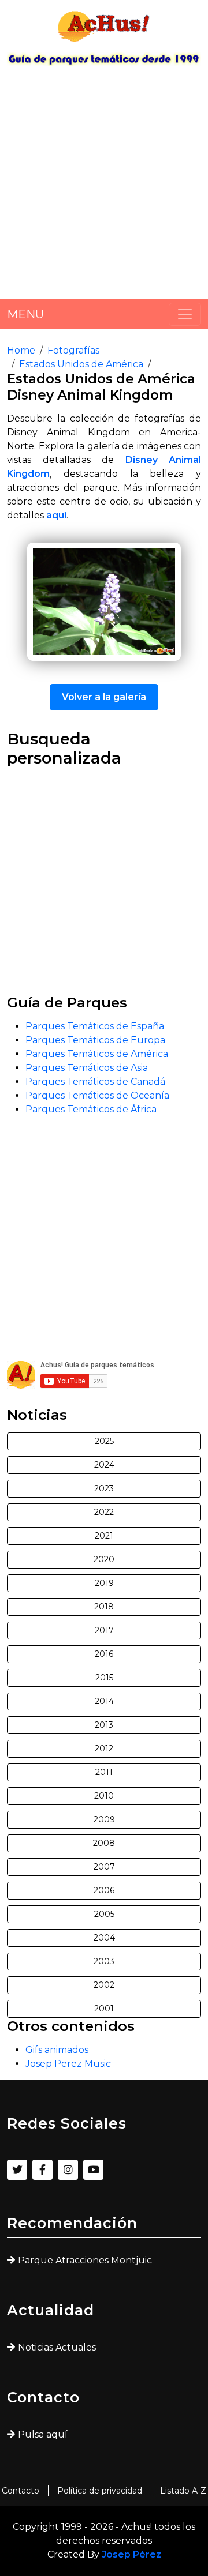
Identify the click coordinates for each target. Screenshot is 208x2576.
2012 (104, 1748)
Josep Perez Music (68, 2064)
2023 (104, 1488)
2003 (104, 1961)
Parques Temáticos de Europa (95, 1040)
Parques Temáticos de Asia (87, 1068)
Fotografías (73, 350)
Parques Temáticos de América (97, 1054)
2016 (104, 1654)
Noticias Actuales (57, 2347)
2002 (104, 1985)
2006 (104, 1890)
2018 (104, 1607)
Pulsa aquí (43, 2434)
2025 (104, 1441)
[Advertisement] (104, 187)
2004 (104, 1938)
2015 (104, 1678)
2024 (104, 1465)
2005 (104, 1914)
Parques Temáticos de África (91, 1109)
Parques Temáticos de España (95, 1026)
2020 (104, 1559)
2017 (104, 1630)
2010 (104, 1796)
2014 (104, 1701)
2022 (104, 1512)
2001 (104, 2009)
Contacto (21, 2491)
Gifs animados (57, 2050)
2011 (104, 1772)
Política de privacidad (100, 2491)
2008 (104, 1843)
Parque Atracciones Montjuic (85, 2260)
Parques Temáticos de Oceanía (97, 1095)
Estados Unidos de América (81, 364)
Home (21, 350)
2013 (104, 1725)
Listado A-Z (183, 2491)
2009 (104, 1819)
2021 (104, 1536)
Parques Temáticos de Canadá (95, 1082)
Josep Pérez (131, 2554)
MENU (25, 314)
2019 (104, 1583)
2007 (104, 1867)
